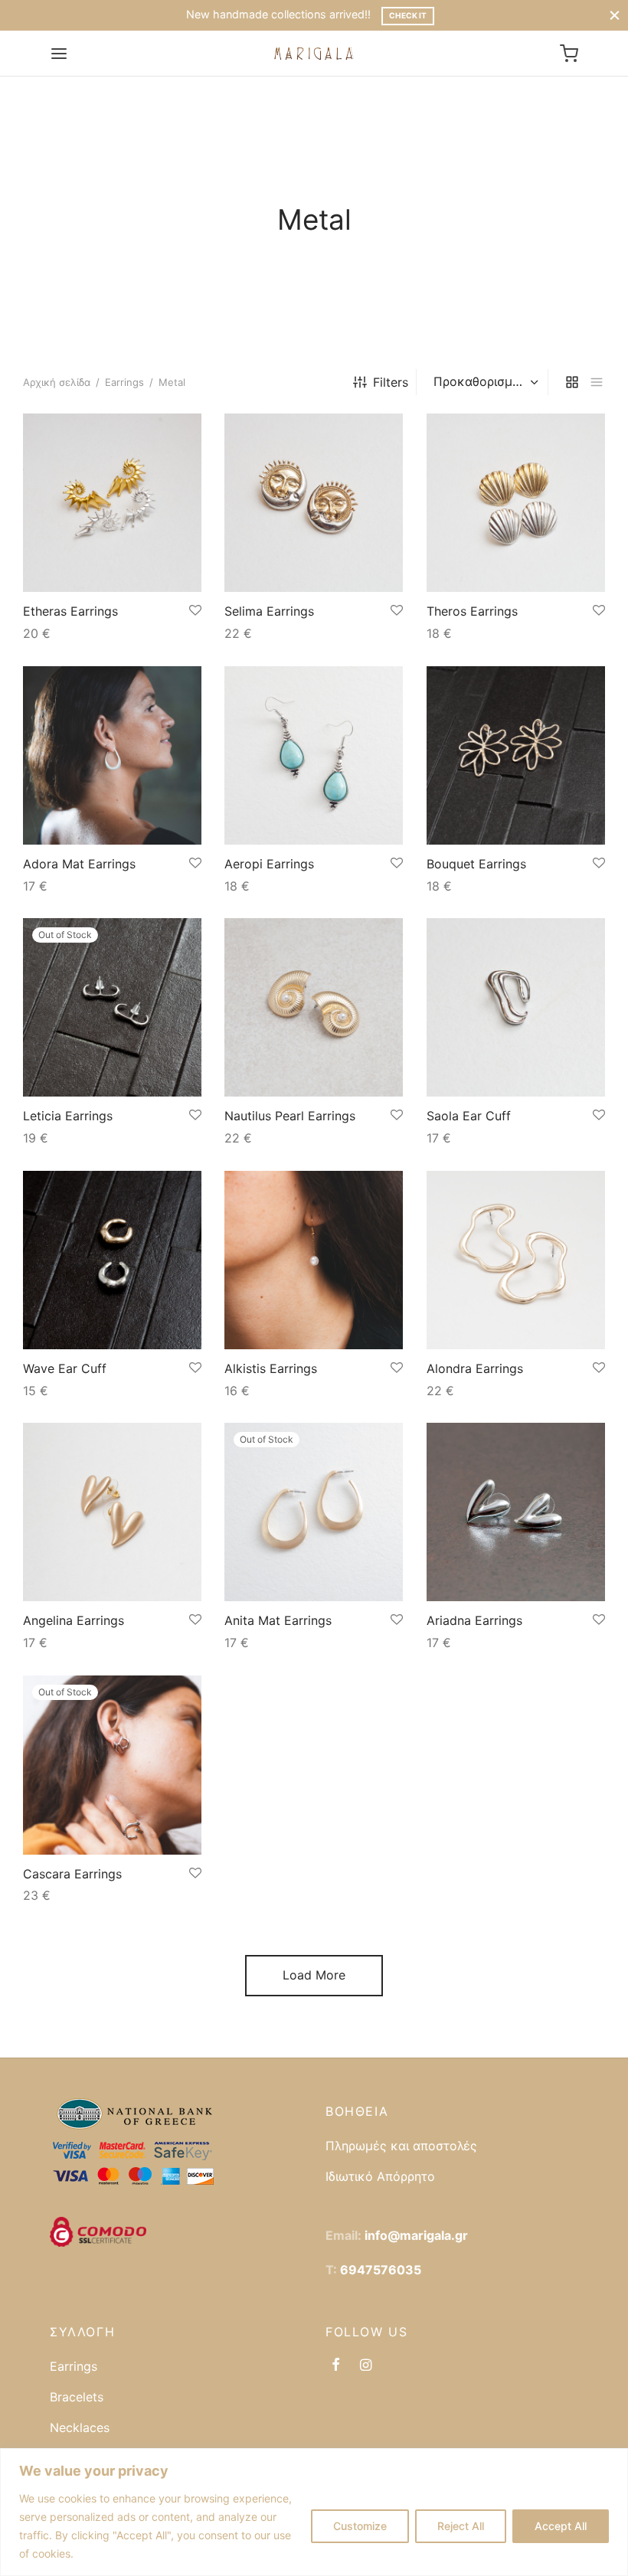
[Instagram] (366, 2366)
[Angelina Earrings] (112, 1512)
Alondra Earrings (475, 1368)
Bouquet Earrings (476, 864)
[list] (597, 382)
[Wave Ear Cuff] (112, 1260)
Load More (314, 1975)
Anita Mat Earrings (278, 1621)
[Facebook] (336, 2366)
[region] (314, 2512)
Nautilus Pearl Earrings (290, 1116)
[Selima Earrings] (314, 503)
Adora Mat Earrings (79, 864)
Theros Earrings (472, 611)
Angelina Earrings (74, 1621)
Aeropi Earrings (269, 864)
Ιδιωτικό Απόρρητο (380, 2176)
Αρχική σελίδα (57, 382)
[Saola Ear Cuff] (516, 1007)
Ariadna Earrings (474, 1621)
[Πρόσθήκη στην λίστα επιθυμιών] (195, 611)
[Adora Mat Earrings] (112, 755)
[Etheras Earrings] (112, 503)
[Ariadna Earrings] (516, 1512)
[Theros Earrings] (516, 503)
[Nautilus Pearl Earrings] (314, 1007)
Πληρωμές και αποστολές (401, 2146)
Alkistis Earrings (271, 1368)
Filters (391, 382)
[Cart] (569, 54)
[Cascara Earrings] (112, 1765)
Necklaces (80, 2427)
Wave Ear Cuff (65, 1368)
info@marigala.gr (416, 2235)
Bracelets (77, 2397)
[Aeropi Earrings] (314, 755)
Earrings (124, 382)
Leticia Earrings (68, 1116)
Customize (360, 2526)
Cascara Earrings (72, 1874)
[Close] (615, 15)
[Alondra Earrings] (516, 1260)
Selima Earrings (269, 611)
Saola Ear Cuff (469, 1116)
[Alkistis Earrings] (314, 1260)
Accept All (561, 2526)
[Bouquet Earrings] (516, 755)
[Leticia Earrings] (112, 1007)
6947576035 (381, 2270)
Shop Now (430, 15)
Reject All (461, 2526)
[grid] (572, 382)
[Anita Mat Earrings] (314, 1512)
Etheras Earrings (70, 611)
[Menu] (59, 54)
